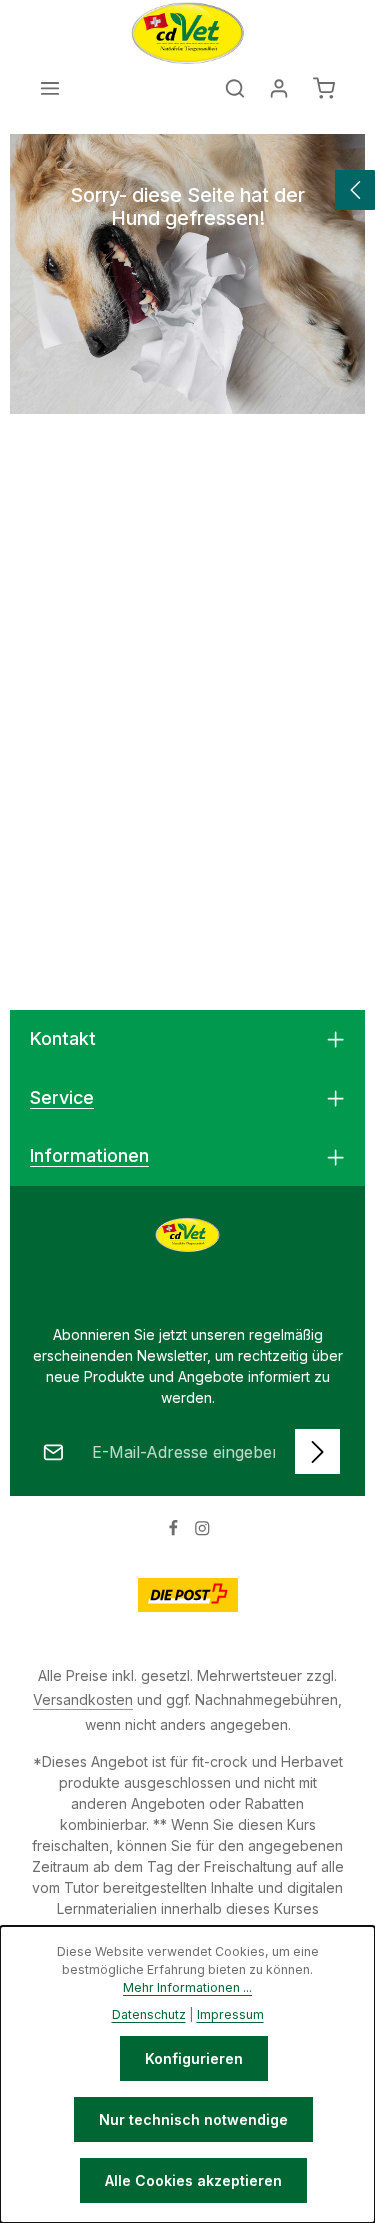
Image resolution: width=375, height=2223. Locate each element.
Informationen (89, 1155)
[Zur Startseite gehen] (188, 33)
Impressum (230, 2014)
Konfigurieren (194, 2058)
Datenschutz (149, 2014)
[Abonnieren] (317, 1451)
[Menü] (50, 88)
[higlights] (355, 190)
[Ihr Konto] (279, 88)
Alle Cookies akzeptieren (193, 2180)
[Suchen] (235, 88)
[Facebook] (175, 1531)
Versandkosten (83, 1699)
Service (62, 1097)
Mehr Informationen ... (187, 1987)
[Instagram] (202, 1531)
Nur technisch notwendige (193, 2119)
